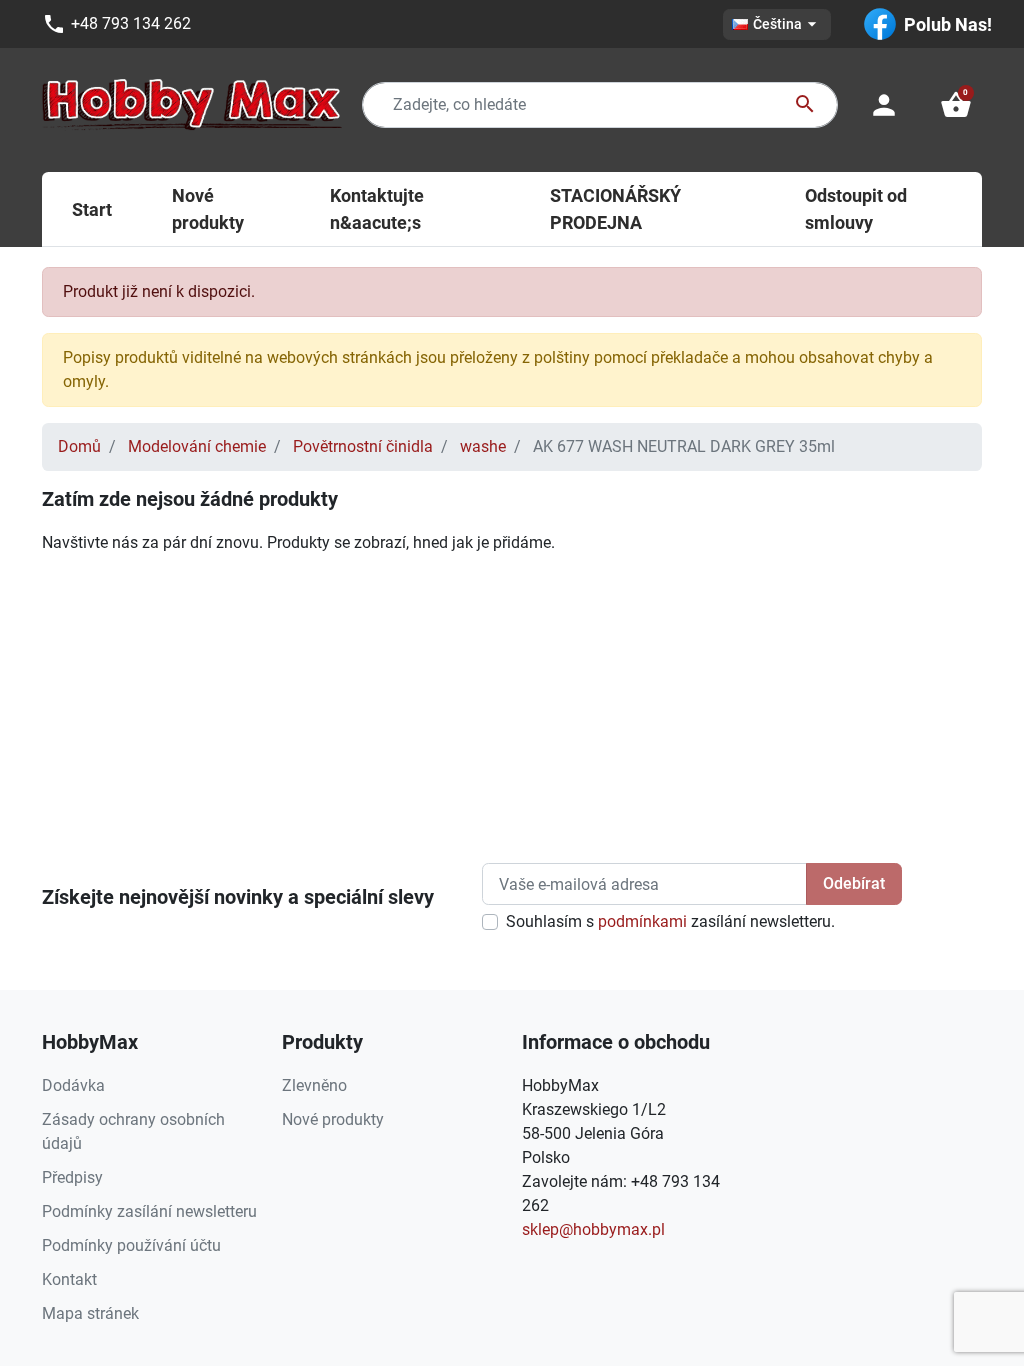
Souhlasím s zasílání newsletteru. (670, 921)
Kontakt (69, 1279)
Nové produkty (333, 1119)
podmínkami (642, 921)
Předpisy (72, 1177)
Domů (79, 446)
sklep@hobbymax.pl (593, 1229)
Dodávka (73, 1085)
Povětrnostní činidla (363, 446)
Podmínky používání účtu (131, 1245)
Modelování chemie (197, 446)
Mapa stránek (90, 1313)
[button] (956, 105)
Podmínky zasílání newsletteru (149, 1211)
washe (483, 446)
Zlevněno (314, 1085)
